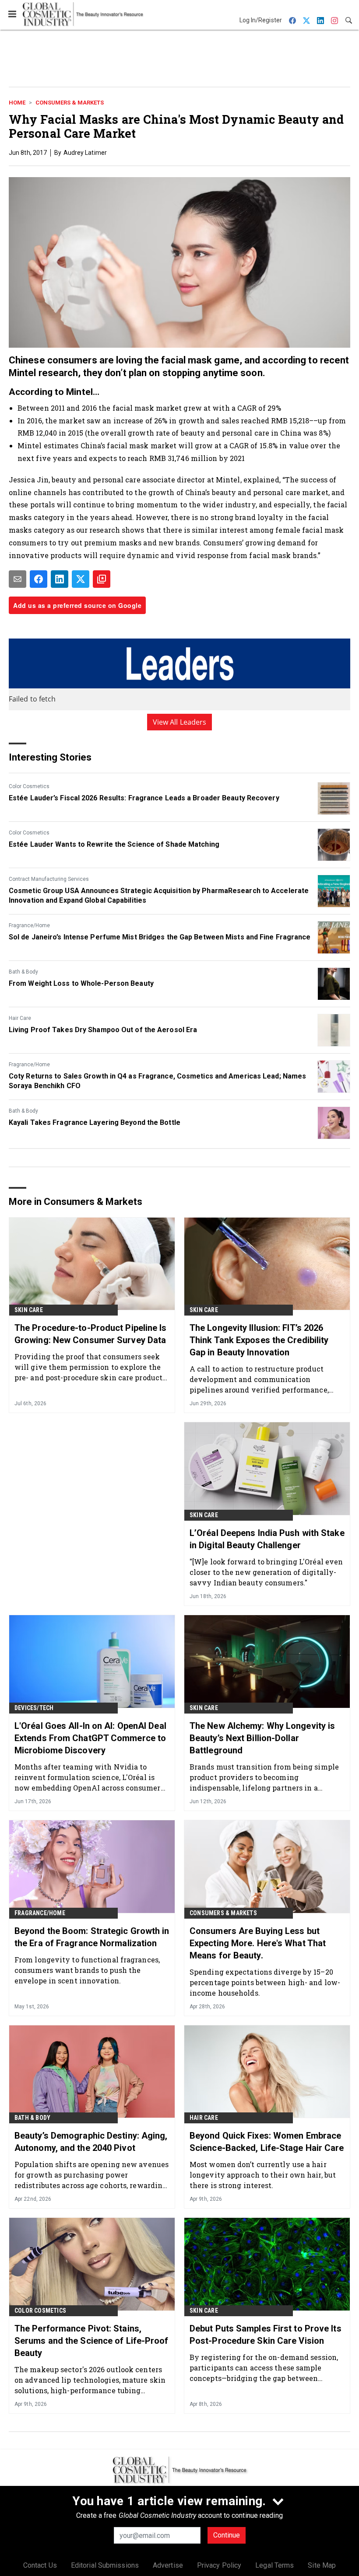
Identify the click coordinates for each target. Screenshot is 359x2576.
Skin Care (29, 1310)
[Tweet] (81, 579)
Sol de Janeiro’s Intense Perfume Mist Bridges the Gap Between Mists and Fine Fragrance (160, 937)
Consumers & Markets (70, 103)
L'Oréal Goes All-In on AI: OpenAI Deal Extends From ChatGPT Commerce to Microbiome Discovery (90, 1738)
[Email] (18, 579)
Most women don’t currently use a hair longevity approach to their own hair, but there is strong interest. (263, 2175)
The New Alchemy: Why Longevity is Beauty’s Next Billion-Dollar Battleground (262, 1738)
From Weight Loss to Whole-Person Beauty (81, 983)
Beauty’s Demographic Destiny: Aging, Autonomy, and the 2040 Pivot (91, 2142)
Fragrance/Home (29, 925)
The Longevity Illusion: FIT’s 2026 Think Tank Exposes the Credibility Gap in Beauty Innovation (259, 1340)
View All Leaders (180, 722)
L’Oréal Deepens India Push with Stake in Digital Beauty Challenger (267, 1539)
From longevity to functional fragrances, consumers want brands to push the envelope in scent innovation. (87, 1970)
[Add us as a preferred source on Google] (102, 579)
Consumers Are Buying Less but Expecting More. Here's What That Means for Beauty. (258, 1943)
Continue (227, 2535)
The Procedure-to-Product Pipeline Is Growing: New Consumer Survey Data (91, 1334)
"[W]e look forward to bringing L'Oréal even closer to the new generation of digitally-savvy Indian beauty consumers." (266, 1572)
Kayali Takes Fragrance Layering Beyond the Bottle (95, 1122)
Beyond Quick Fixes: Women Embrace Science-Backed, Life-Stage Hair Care (267, 2142)
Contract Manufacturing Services (49, 879)
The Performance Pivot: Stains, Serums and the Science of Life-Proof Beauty (92, 2341)
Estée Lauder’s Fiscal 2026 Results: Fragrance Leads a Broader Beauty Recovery (144, 798)
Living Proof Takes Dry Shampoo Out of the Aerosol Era (103, 1030)
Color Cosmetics (29, 786)
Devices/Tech (34, 1708)
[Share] (39, 579)
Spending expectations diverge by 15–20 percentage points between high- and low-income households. (265, 1982)
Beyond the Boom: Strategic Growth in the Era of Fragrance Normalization (92, 1937)
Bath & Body (23, 972)
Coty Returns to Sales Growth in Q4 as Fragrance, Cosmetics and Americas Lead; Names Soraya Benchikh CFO (157, 1081)
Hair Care (20, 1018)
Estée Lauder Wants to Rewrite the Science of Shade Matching (114, 844)
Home (17, 103)
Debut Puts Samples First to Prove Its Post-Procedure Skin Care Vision (266, 2335)
